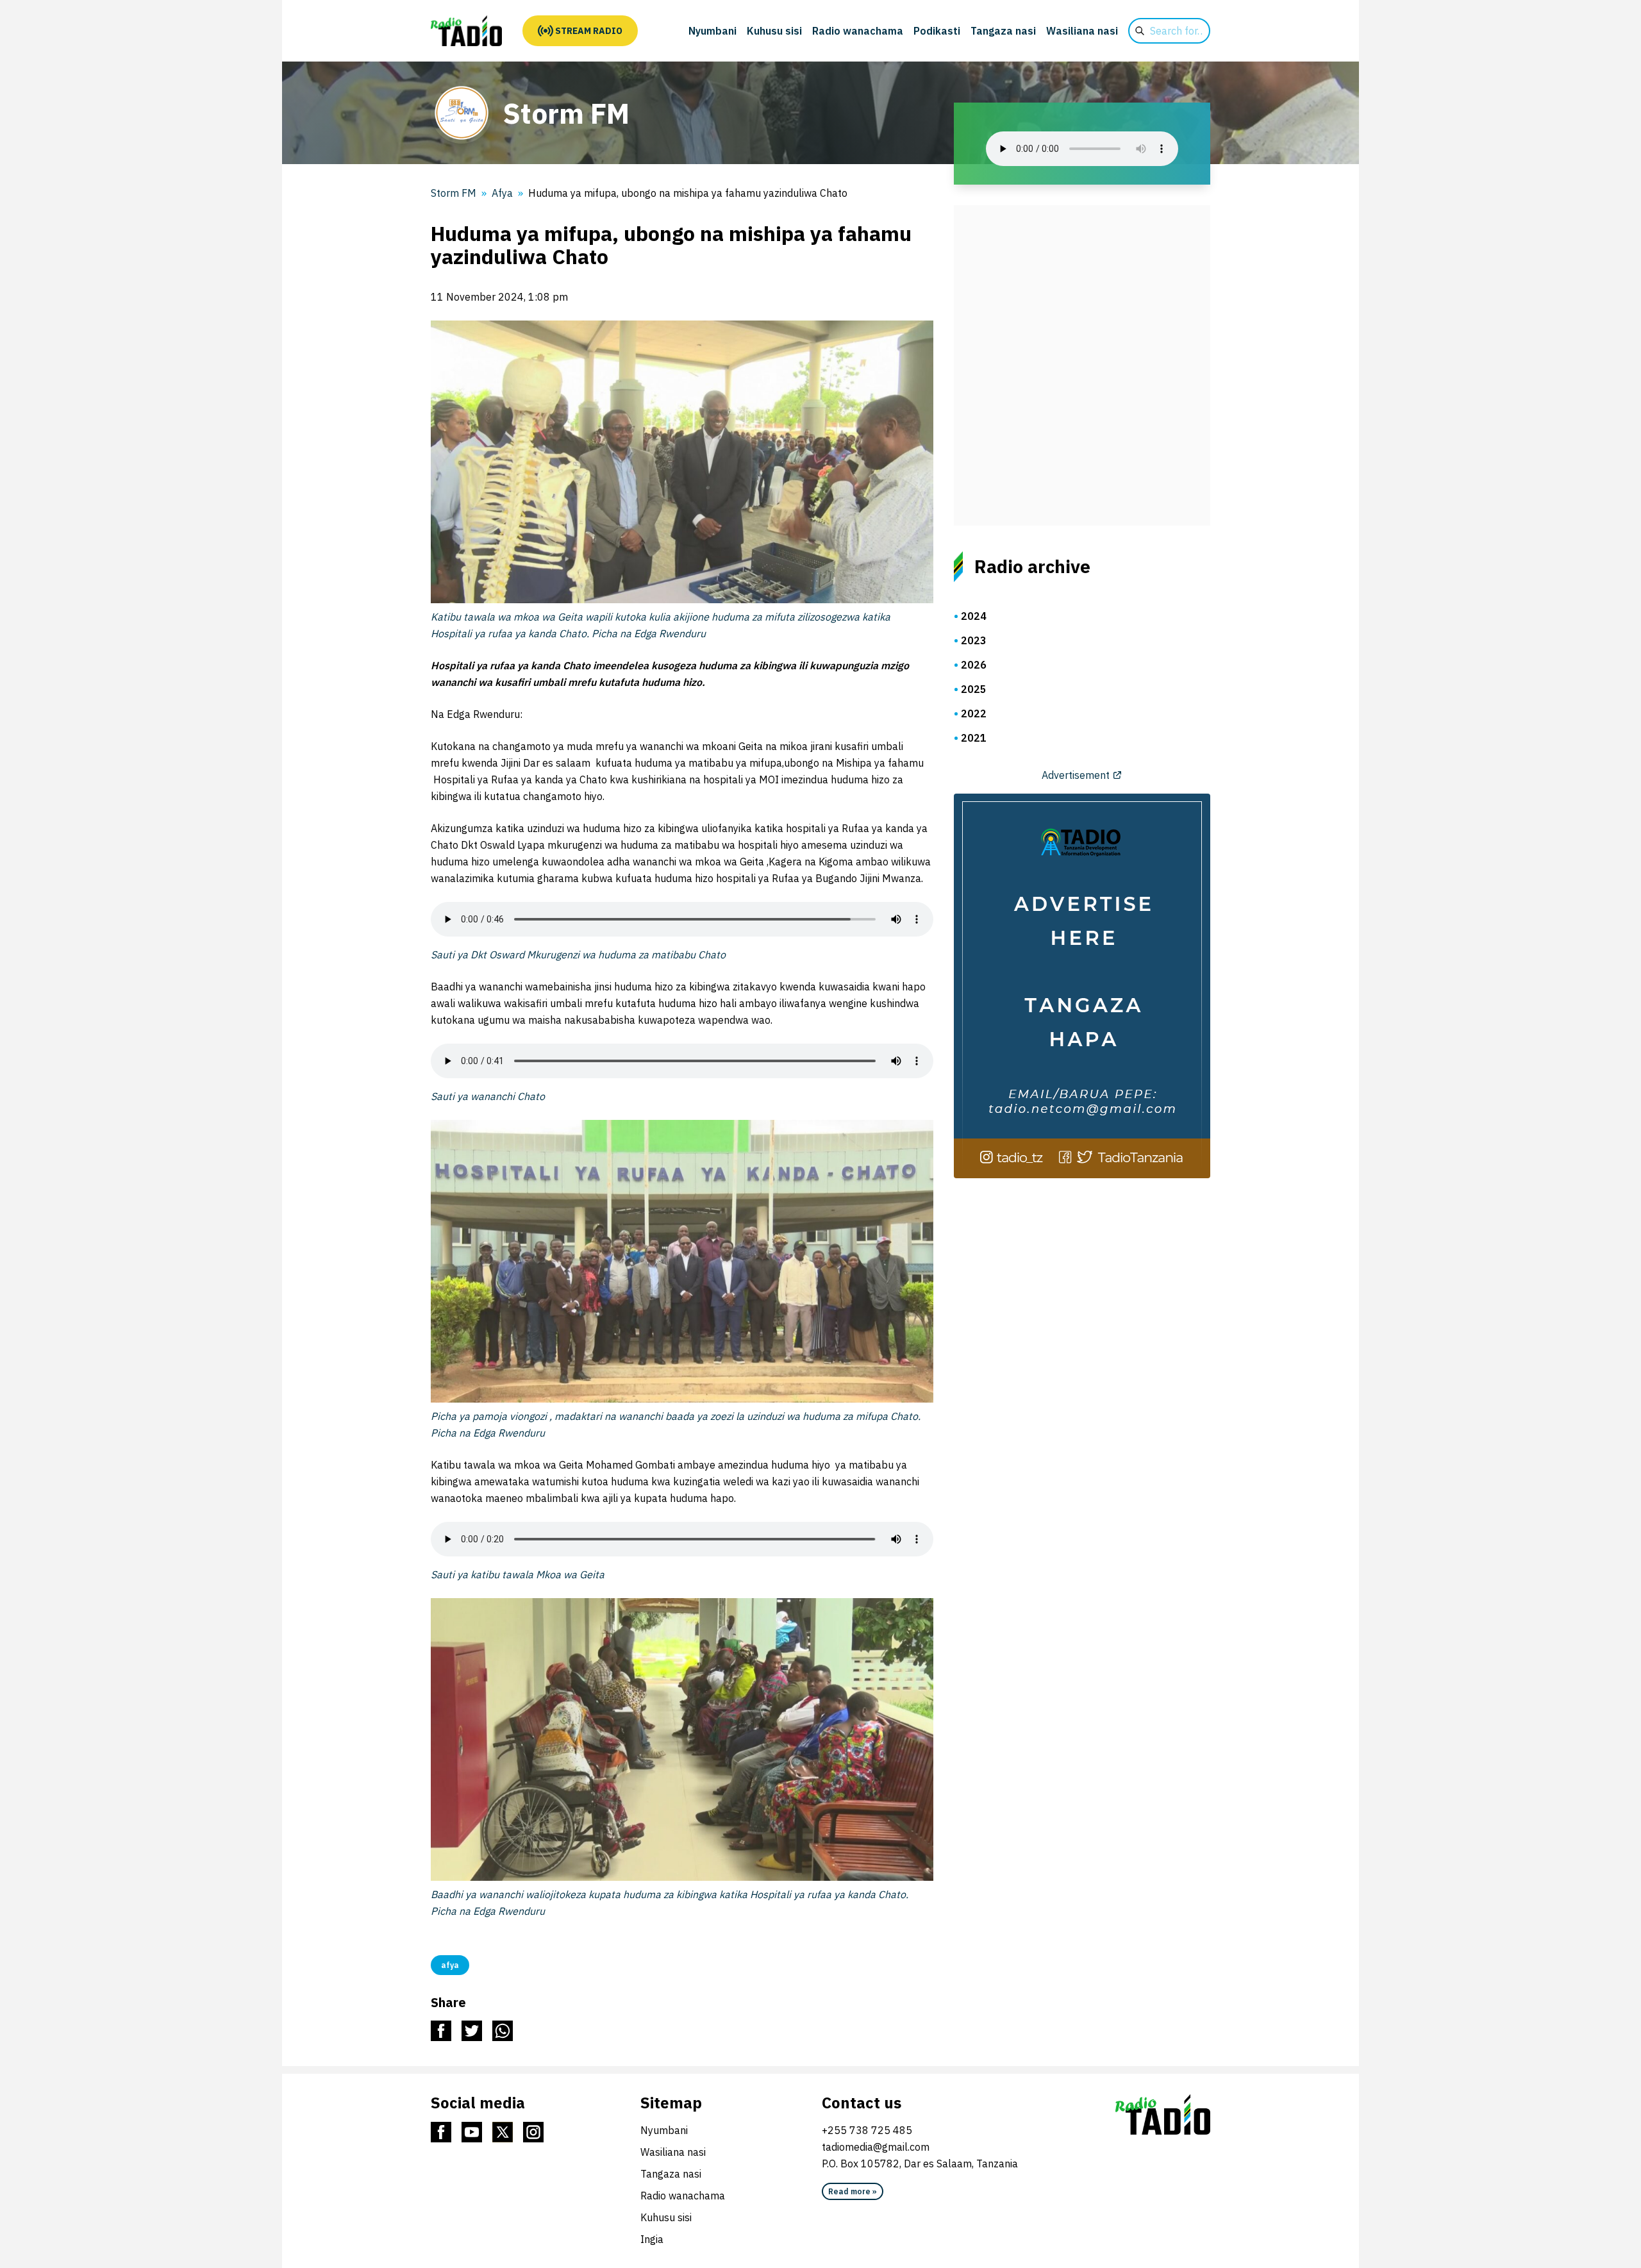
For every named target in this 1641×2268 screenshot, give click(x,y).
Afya (502, 193)
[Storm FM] (466, 31)
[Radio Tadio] (1163, 2115)
